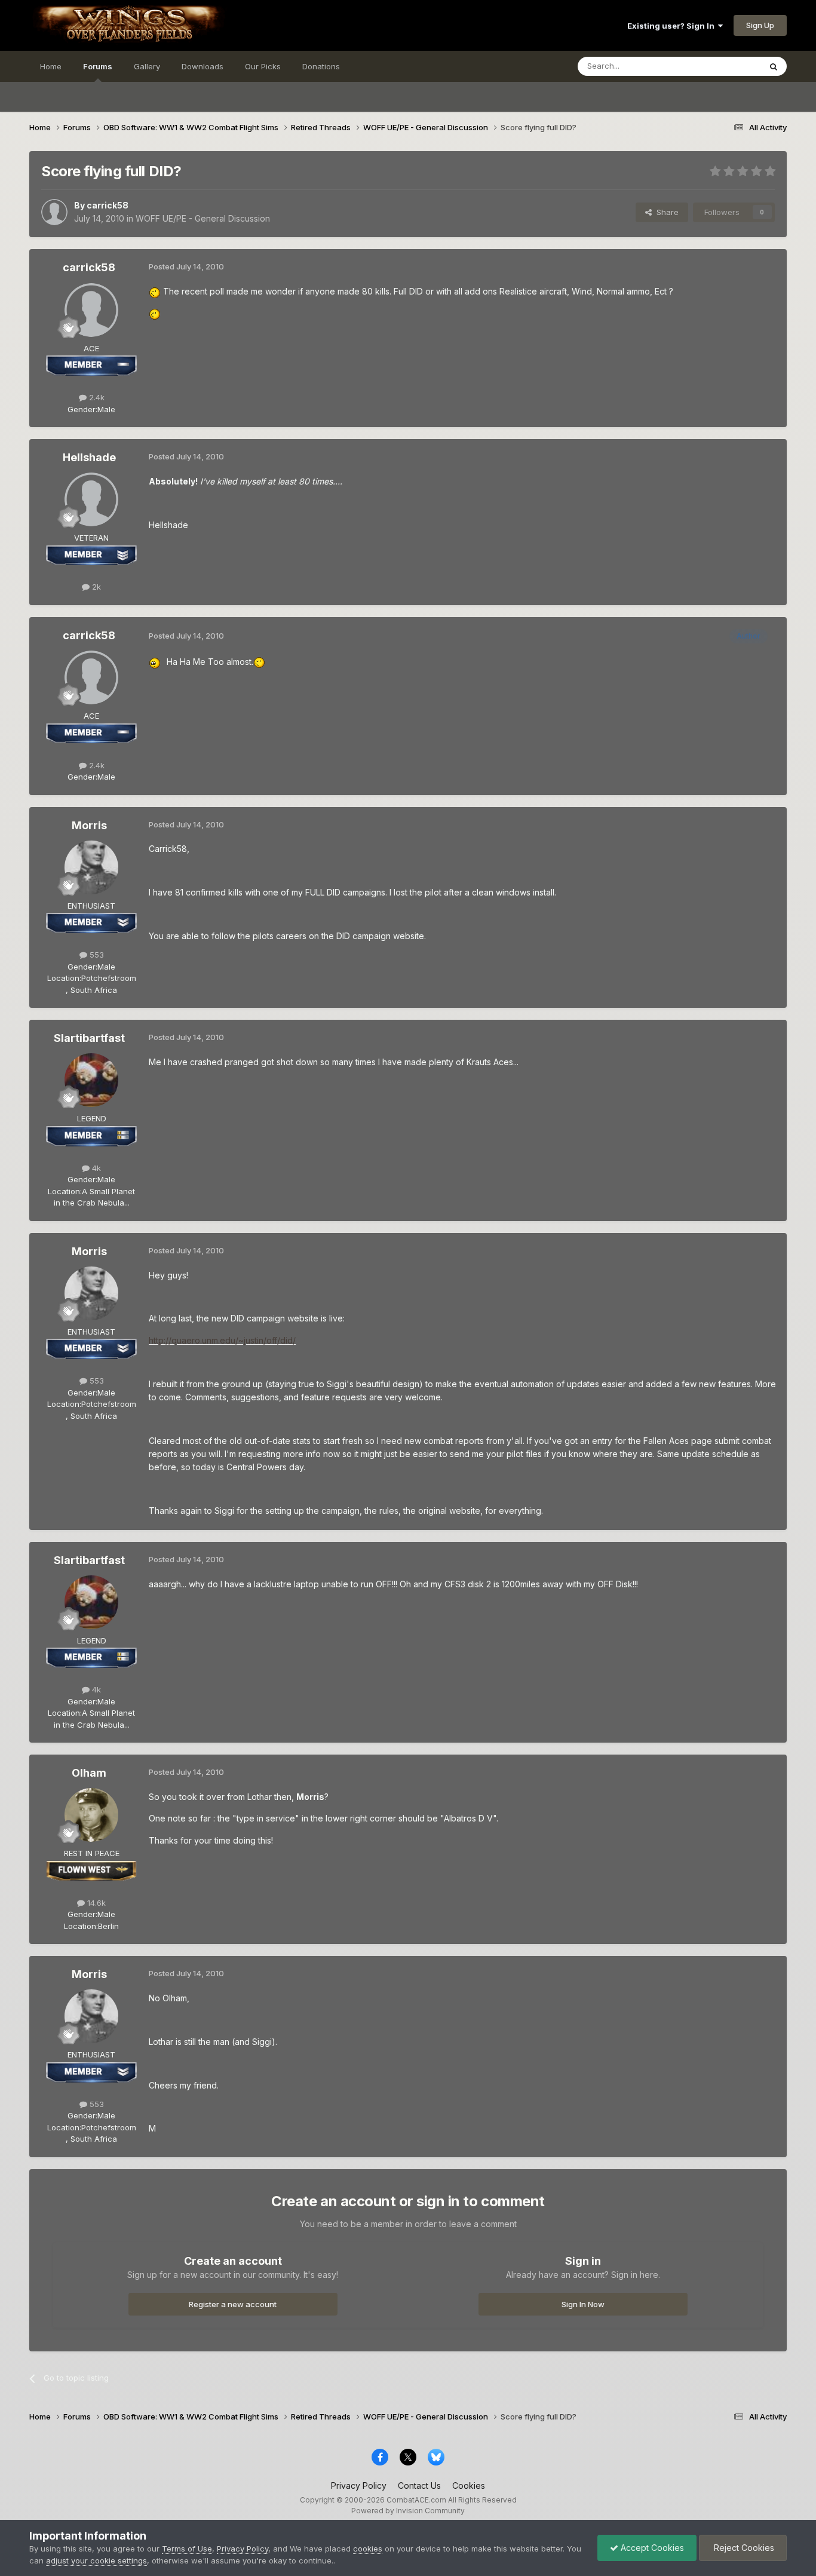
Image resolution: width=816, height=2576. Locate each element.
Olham (89, 1773)
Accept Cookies (651, 2548)
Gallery (147, 66)
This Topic (725, 66)
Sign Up (760, 25)
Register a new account (233, 2304)
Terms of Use (187, 2549)
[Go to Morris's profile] (91, 867)
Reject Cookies (743, 2548)
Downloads (203, 66)
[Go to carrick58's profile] (54, 212)
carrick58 (108, 205)
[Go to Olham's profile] (91, 1815)
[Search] (774, 66)
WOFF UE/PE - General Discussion (203, 218)
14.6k (95, 1903)
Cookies (469, 2485)
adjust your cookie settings (96, 2560)
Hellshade (89, 457)
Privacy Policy (359, 2485)
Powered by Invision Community (408, 2511)
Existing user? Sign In (673, 26)
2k (95, 587)
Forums (98, 66)
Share (665, 212)
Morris (89, 825)
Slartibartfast (89, 1038)
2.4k (96, 397)
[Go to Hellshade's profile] (91, 499)
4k (95, 1168)
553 (96, 955)
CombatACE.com (416, 2500)
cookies (368, 2549)
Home (51, 66)
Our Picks (263, 66)
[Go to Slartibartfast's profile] (91, 1080)
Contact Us (419, 2485)
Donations (321, 66)
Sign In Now (583, 2304)
